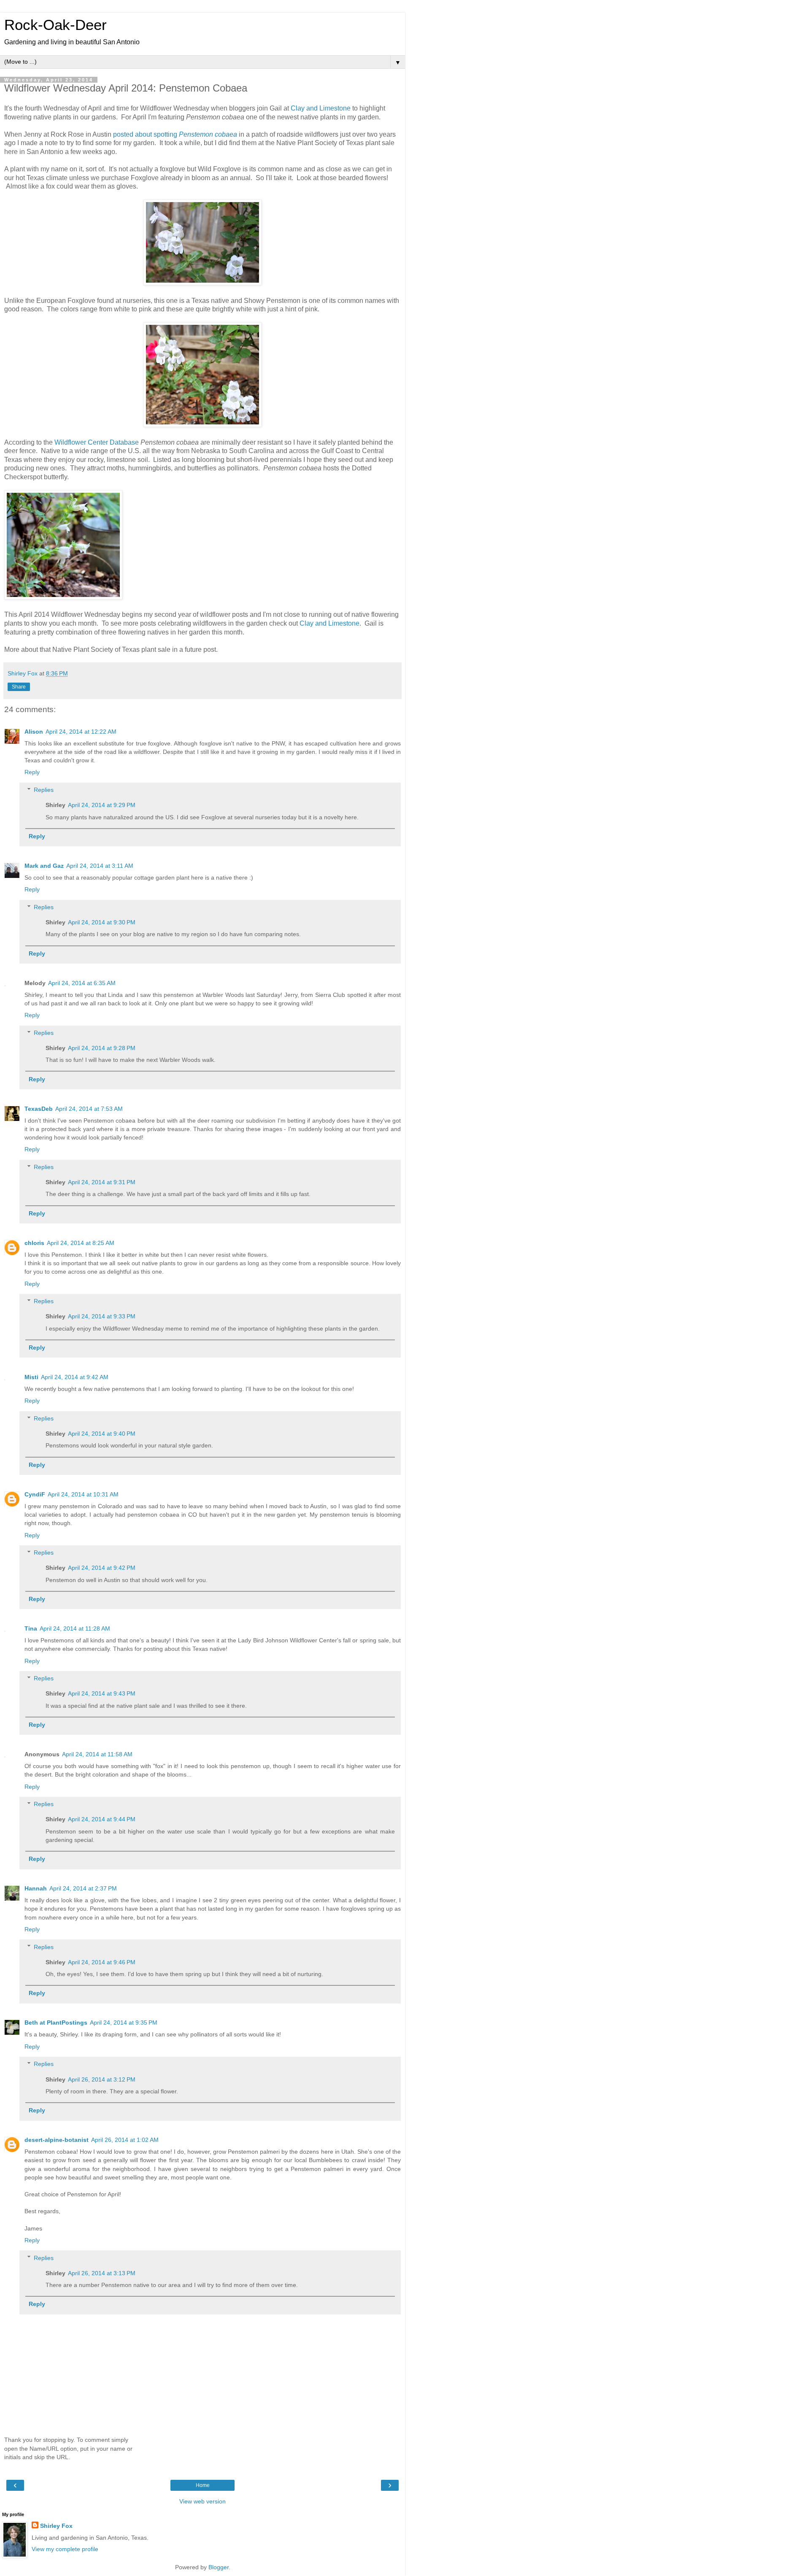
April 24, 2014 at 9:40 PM (102, 1434)
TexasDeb (39, 1109)
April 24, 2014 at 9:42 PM (102, 1568)
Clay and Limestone (321, 108)
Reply (32, 772)
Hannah (36, 1888)
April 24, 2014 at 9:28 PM (102, 1048)
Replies (44, 790)
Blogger (219, 2567)
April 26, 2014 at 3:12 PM (102, 2079)
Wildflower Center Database (97, 442)
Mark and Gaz (44, 866)
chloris (34, 1243)
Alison (34, 732)
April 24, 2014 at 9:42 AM (75, 1377)
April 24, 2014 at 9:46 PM (102, 1962)
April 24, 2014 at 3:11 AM (100, 866)
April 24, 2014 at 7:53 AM (89, 1109)
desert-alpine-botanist (57, 2140)
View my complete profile (65, 2549)
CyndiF (35, 1494)
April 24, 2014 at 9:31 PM (102, 1182)
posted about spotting (175, 134)
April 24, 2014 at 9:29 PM (102, 805)
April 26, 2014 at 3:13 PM (102, 2273)
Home (203, 2485)
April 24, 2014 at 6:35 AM (82, 983)
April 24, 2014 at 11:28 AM (75, 1628)
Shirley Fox (56, 2526)
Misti (31, 1377)
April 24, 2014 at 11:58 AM (97, 1754)
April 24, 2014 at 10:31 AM (83, 1494)
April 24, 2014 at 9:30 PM (102, 922)
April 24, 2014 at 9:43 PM (102, 1693)
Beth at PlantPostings (56, 2022)
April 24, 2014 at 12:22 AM (81, 732)
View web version (202, 2501)
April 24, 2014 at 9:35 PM (124, 2022)
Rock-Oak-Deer (55, 25)
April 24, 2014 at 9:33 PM (102, 1316)
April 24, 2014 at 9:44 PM (102, 1819)
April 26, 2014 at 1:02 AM (125, 2140)
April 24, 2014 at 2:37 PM (83, 1888)
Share (19, 687)
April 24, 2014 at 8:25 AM (81, 1243)
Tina (31, 1628)
